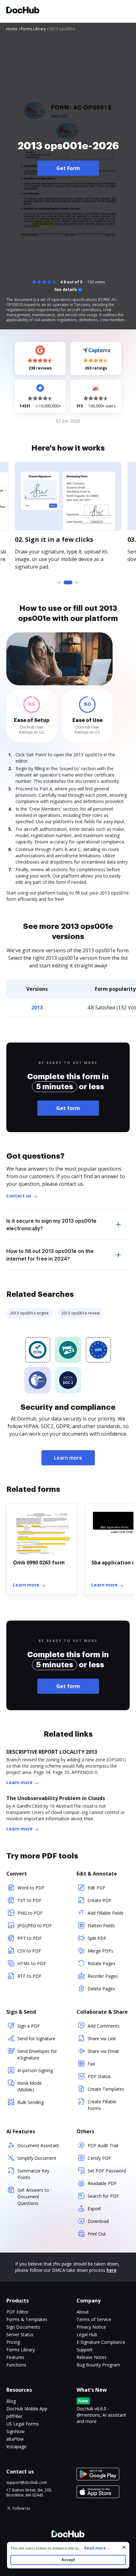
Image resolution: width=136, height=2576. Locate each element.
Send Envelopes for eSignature (37, 2054)
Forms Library (21, 2350)
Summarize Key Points (33, 2174)
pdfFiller (14, 2416)
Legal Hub (87, 2334)
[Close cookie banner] (124, 2547)
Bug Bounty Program (98, 2365)
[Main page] (23, 11)
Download (98, 2221)
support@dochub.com (27, 2483)
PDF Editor (17, 2312)
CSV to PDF (29, 1951)
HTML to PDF (32, 1963)
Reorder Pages (103, 1976)
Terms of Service (94, 2319)
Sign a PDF (29, 2026)
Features (15, 2357)
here (111, 2270)
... (94, 2548)
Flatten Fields (101, 1926)
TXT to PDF (29, 1900)
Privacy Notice (91, 2327)
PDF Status (99, 2076)
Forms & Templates (27, 2319)
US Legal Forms (23, 2424)
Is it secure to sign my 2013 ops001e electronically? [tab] (51, 1225)
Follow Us (21, 2508)
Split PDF (97, 1938)
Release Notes (92, 2357)
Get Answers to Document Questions (33, 2197)
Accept (68, 2560)
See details (66, 290)
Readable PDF (102, 2183)
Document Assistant (38, 2145)
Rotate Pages (102, 1963)
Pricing (13, 2342)
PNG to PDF (30, 1913)
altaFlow (15, 2439)
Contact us (19, 1196)
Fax (91, 2064)
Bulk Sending (31, 2102)
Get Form (68, 168)
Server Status (20, 2334)
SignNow (15, 2431)
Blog (11, 2401)
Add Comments (104, 2026)
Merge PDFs (100, 1951)
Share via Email (103, 2051)
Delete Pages (101, 1989)
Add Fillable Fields (106, 1913)
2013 (37, 1007)
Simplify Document (37, 2158)
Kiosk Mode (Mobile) (30, 2086)
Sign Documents (23, 2327)
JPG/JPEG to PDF (35, 1926)
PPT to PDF (30, 1938)
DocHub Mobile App (27, 2409)
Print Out (97, 2234)
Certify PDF (99, 2158)
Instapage (16, 2446)
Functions (16, 2365)
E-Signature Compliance (101, 2342)
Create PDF (99, 1900)
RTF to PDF (29, 1976)
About (83, 2312)
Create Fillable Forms (102, 2105)
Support (85, 2350)
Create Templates (106, 2089)
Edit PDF (96, 1888)
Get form (68, 1108)
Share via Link (102, 2038)
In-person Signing (35, 2070)
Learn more (68, 1458)
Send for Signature (36, 2038)
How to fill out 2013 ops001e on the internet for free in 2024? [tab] (50, 1255)
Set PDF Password (107, 2171)
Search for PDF (103, 2196)
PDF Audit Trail (103, 2145)
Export (94, 2209)
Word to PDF (31, 1888)
